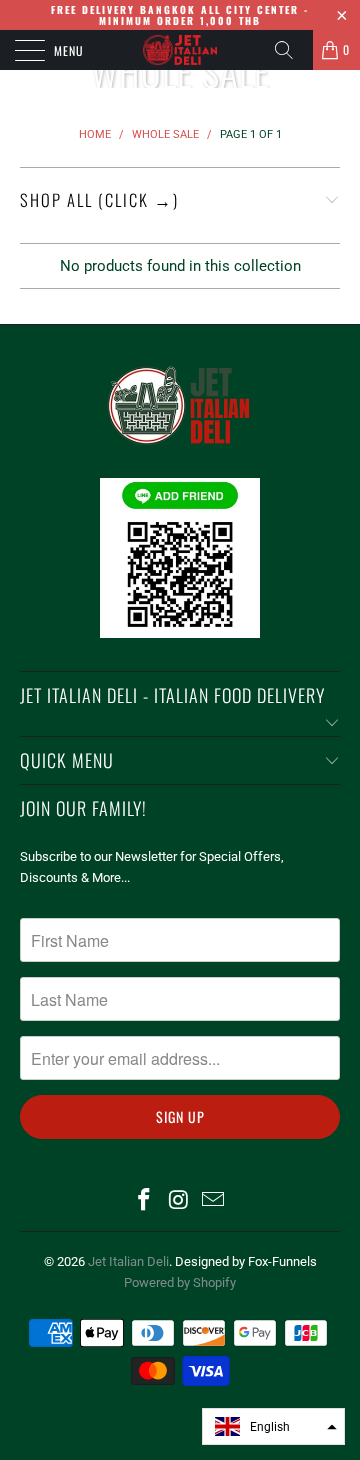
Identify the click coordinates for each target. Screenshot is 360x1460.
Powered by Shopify (180, 1282)
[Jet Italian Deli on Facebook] (144, 1201)
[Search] (291, 50)
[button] (273, 1426)
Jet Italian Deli (128, 1261)
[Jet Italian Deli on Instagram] (179, 1201)
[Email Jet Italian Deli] (214, 1201)
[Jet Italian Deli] (180, 50)
